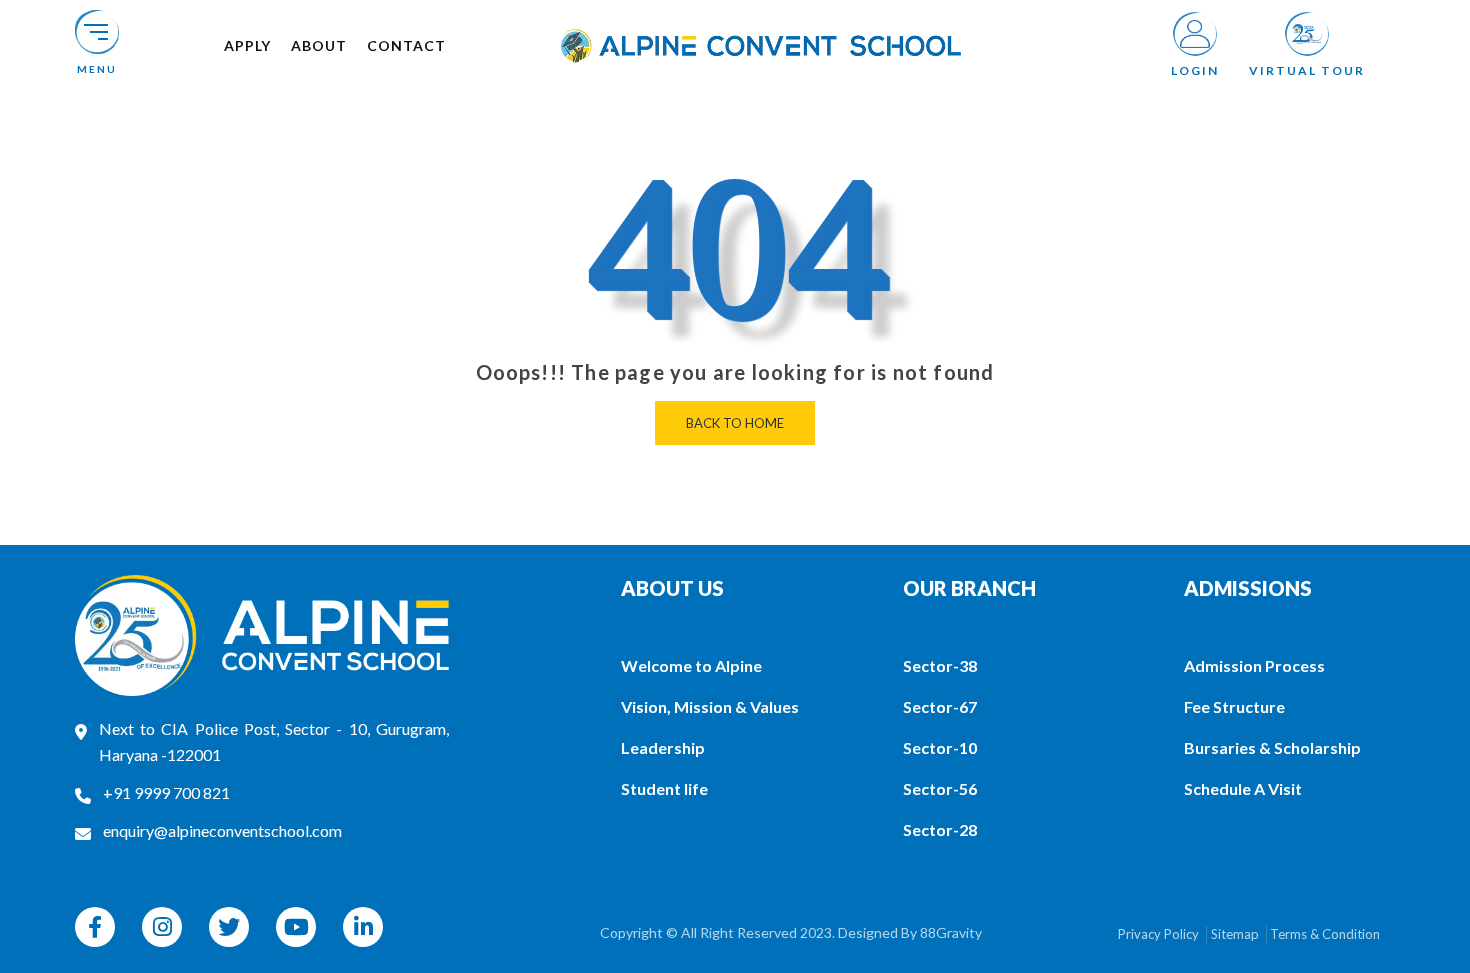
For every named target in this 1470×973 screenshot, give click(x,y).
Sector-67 (940, 706)
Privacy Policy (1158, 934)
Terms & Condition (1325, 934)
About (319, 45)
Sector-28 (940, 829)
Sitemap (1235, 934)
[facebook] (95, 927)
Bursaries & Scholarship (1272, 747)
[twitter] (229, 927)
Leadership (663, 747)
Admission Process (1254, 665)
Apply (247, 45)
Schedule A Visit (1243, 788)
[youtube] (296, 927)
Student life (664, 788)
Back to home (735, 423)
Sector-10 (940, 747)
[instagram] (162, 927)
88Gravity (951, 932)
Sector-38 (940, 665)
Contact (406, 45)
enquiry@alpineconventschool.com (222, 830)
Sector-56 (940, 788)
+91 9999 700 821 (166, 792)
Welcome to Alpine (691, 665)
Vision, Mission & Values (710, 706)
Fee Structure (1234, 706)
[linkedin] (363, 927)
